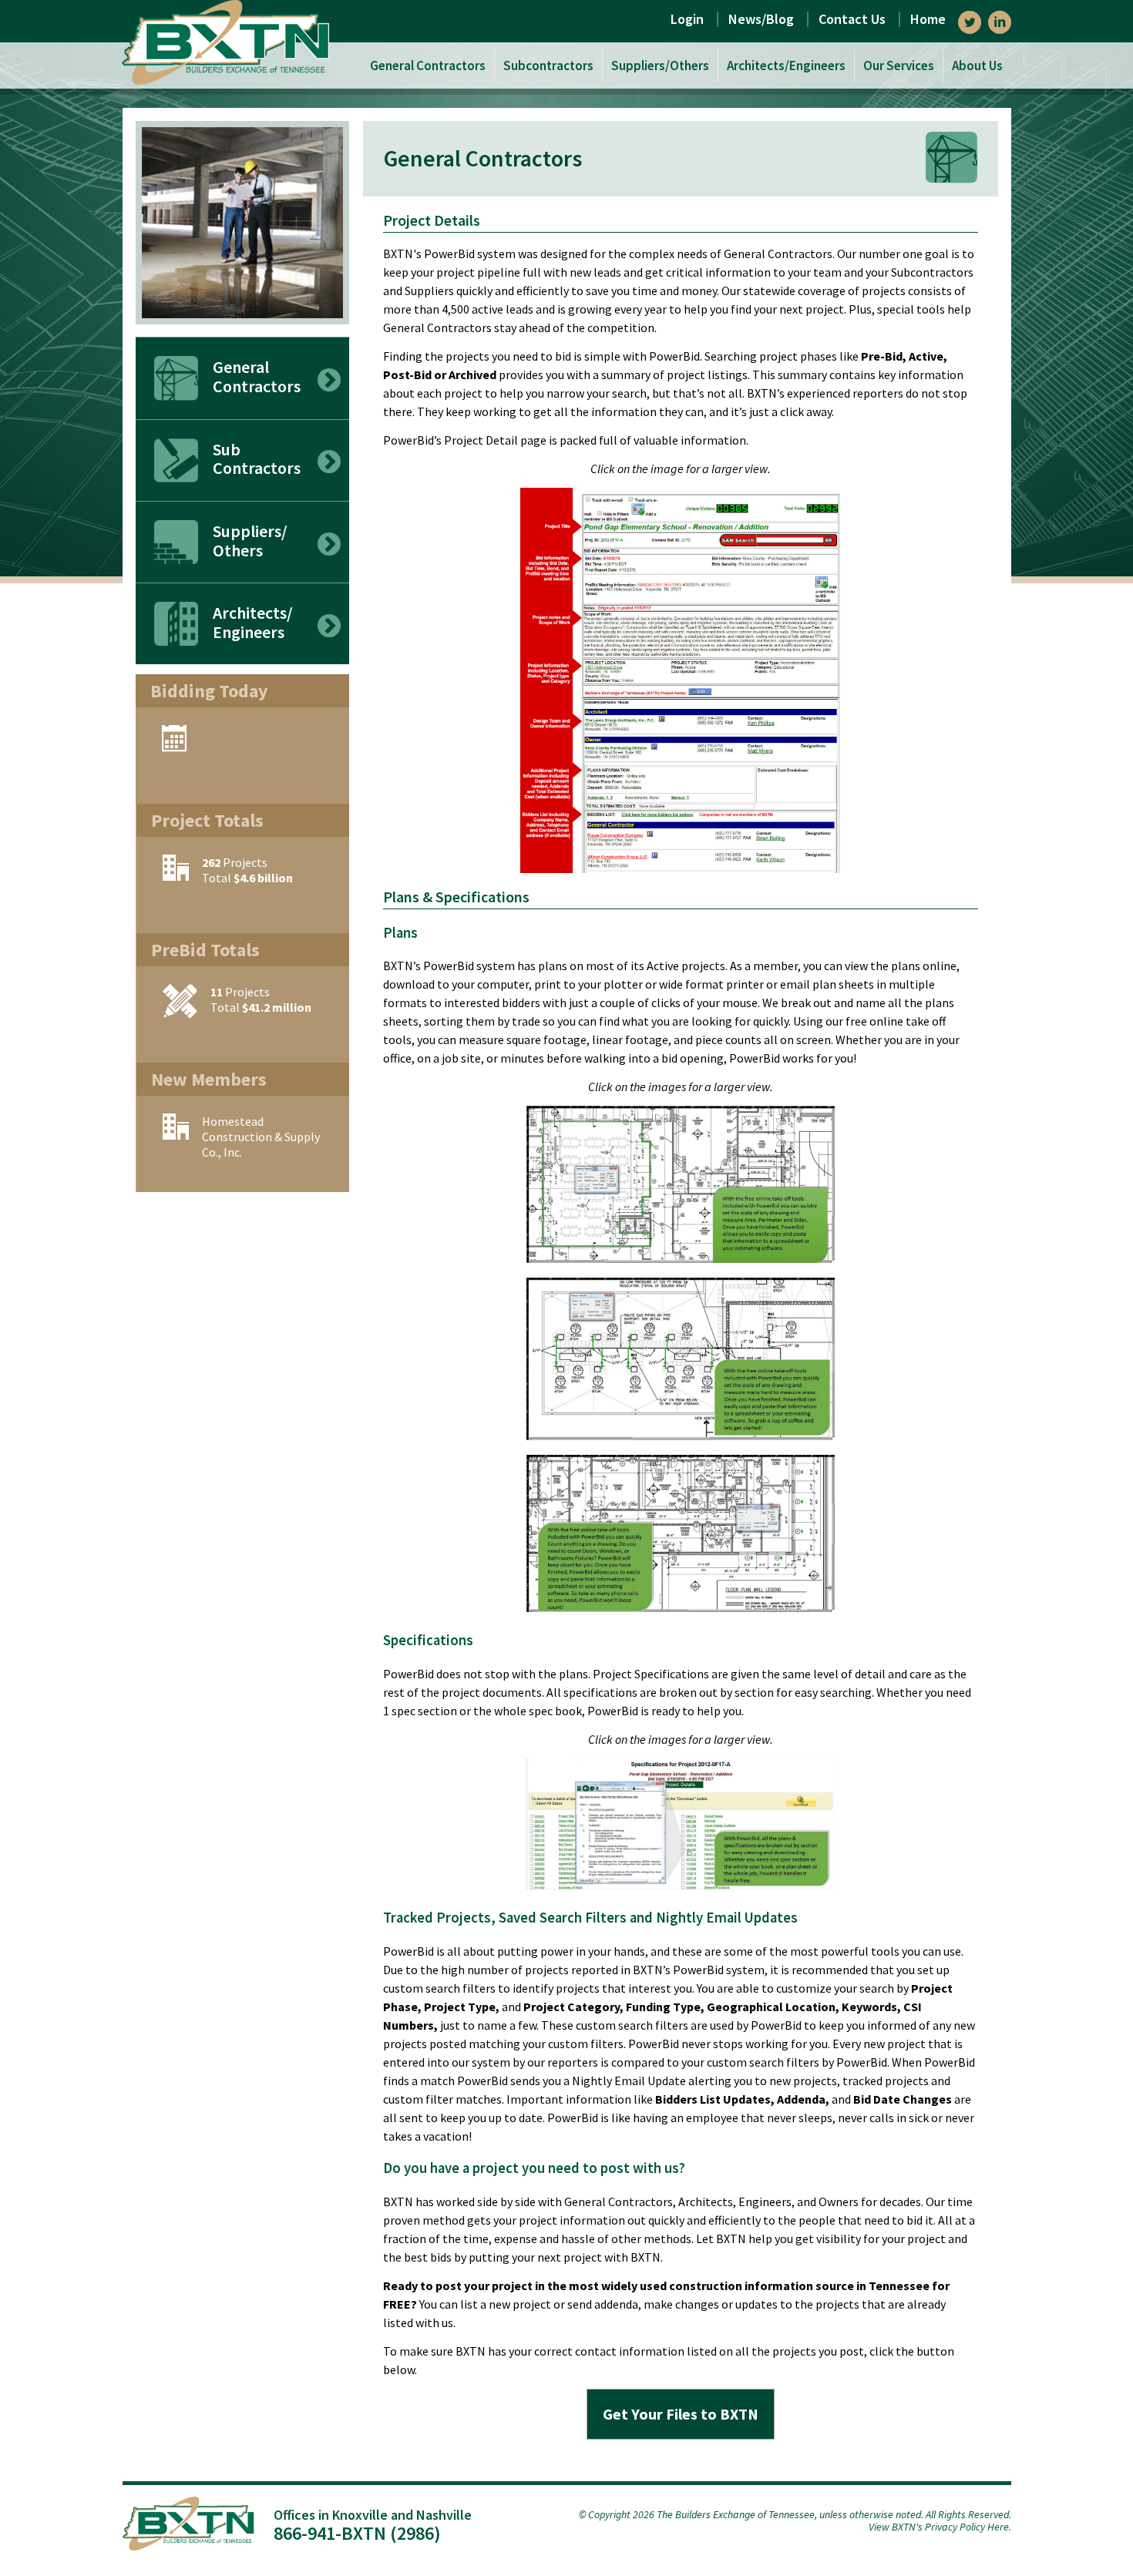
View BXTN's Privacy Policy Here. (940, 2527)
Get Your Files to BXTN (681, 2414)
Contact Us (852, 19)
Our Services (899, 66)
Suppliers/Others (660, 66)
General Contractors (428, 66)
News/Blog (761, 19)
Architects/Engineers (786, 66)
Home (928, 19)
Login (687, 19)
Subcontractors (548, 66)
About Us (977, 66)
